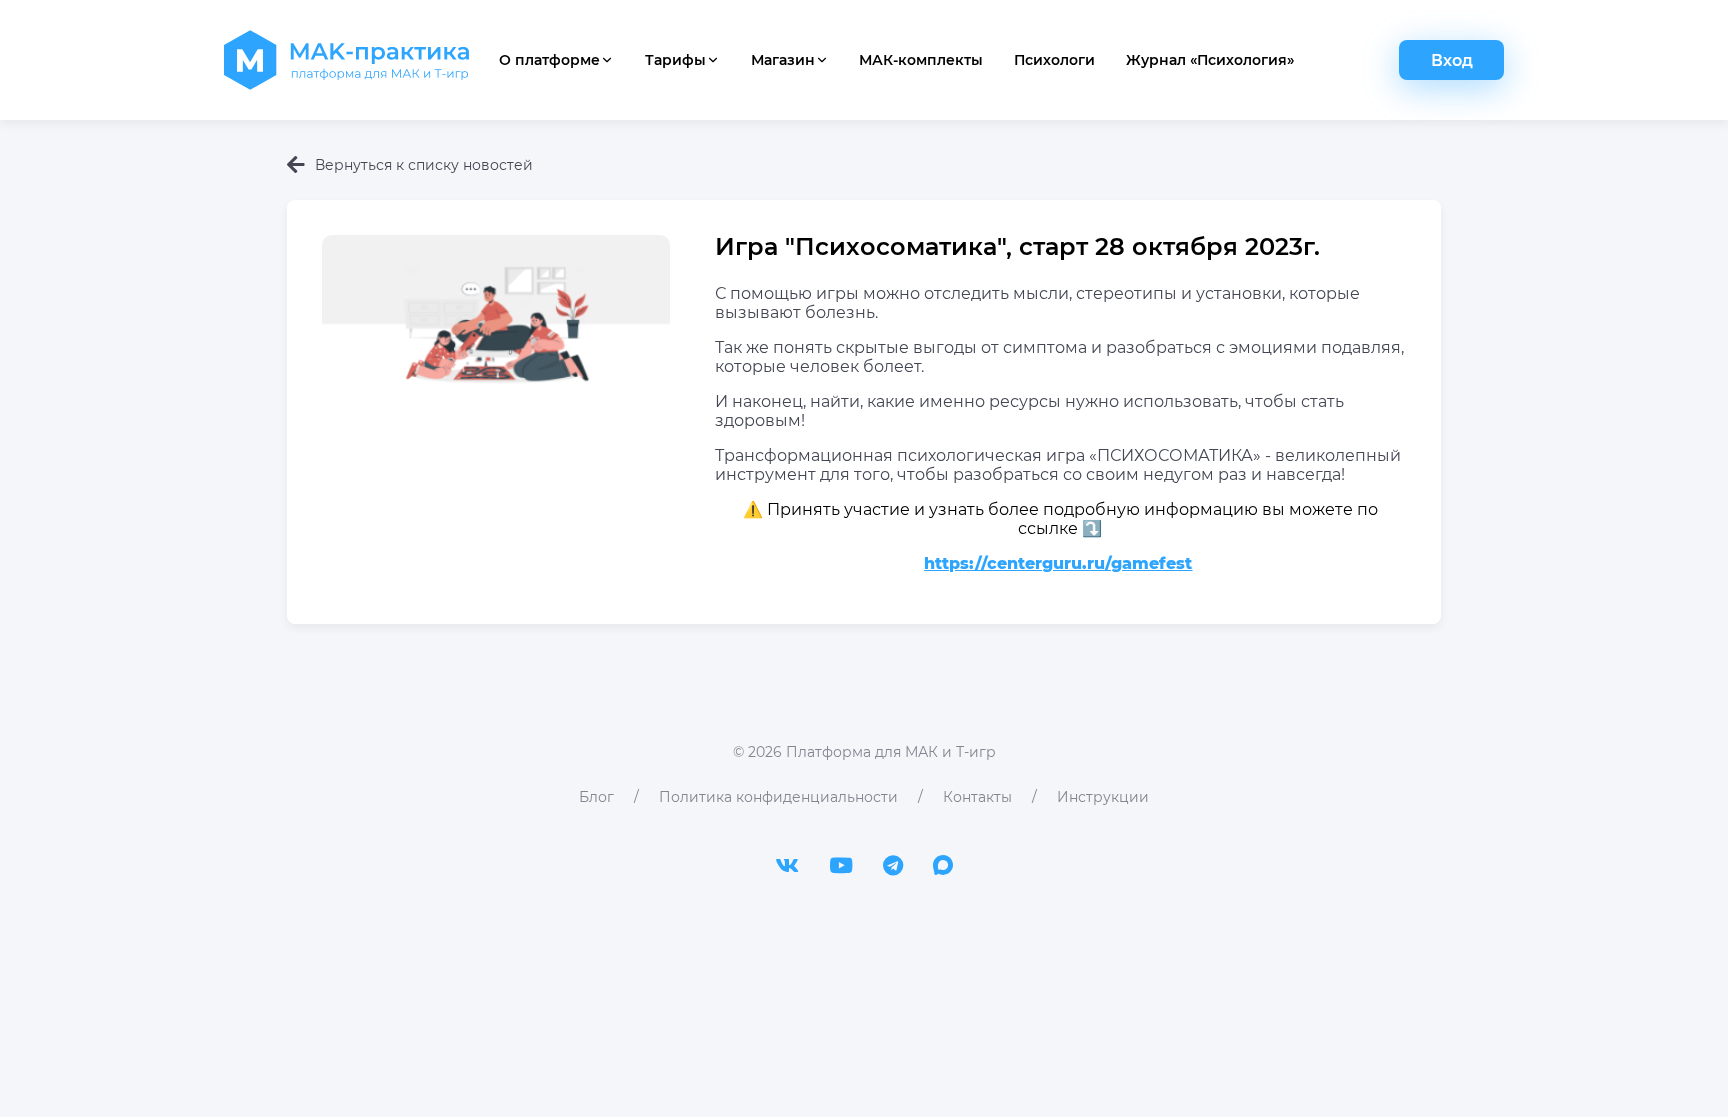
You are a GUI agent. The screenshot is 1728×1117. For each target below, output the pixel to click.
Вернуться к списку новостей (424, 165)
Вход (1452, 60)
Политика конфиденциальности (778, 797)
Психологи (1054, 60)
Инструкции (1103, 797)
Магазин (783, 60)
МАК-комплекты (921, 60)
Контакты (977, 797)
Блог (596, 797)
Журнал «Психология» (1210, 60)
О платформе (549, 60)
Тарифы (675, 60)
